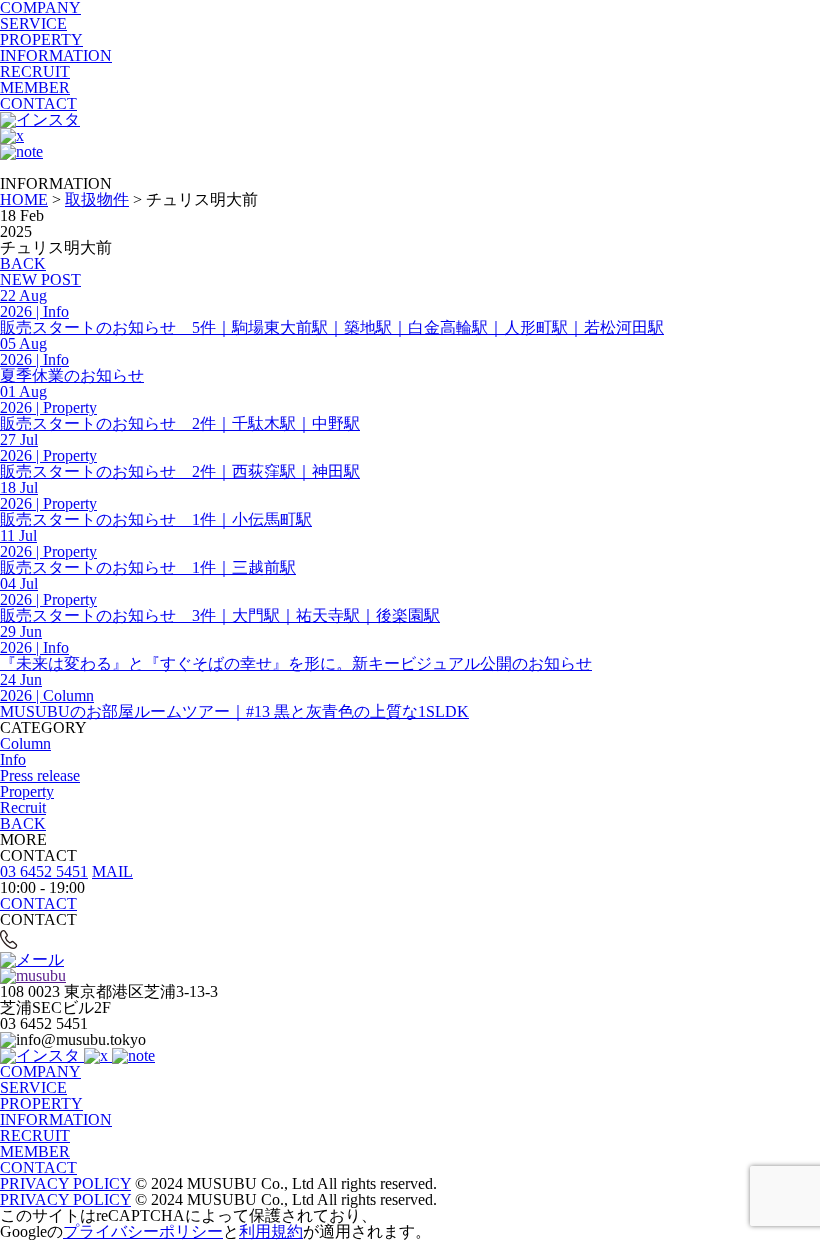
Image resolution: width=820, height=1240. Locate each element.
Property (27, 791)
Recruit (23, 807)
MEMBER (35, 87)
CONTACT (38, 103)
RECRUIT (35, 71)
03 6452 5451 (44, 871)
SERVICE (33, 23)
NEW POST (40, 279)
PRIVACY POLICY (65, 1183)
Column (25, 743)
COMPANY (40, 1071)
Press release (40, 775)
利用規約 (271, 1231)
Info (13, 759)
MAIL (112, 871)
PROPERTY (41, 39)
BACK (23, 263)
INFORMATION (56, 55)
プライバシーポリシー (143, 1231)
